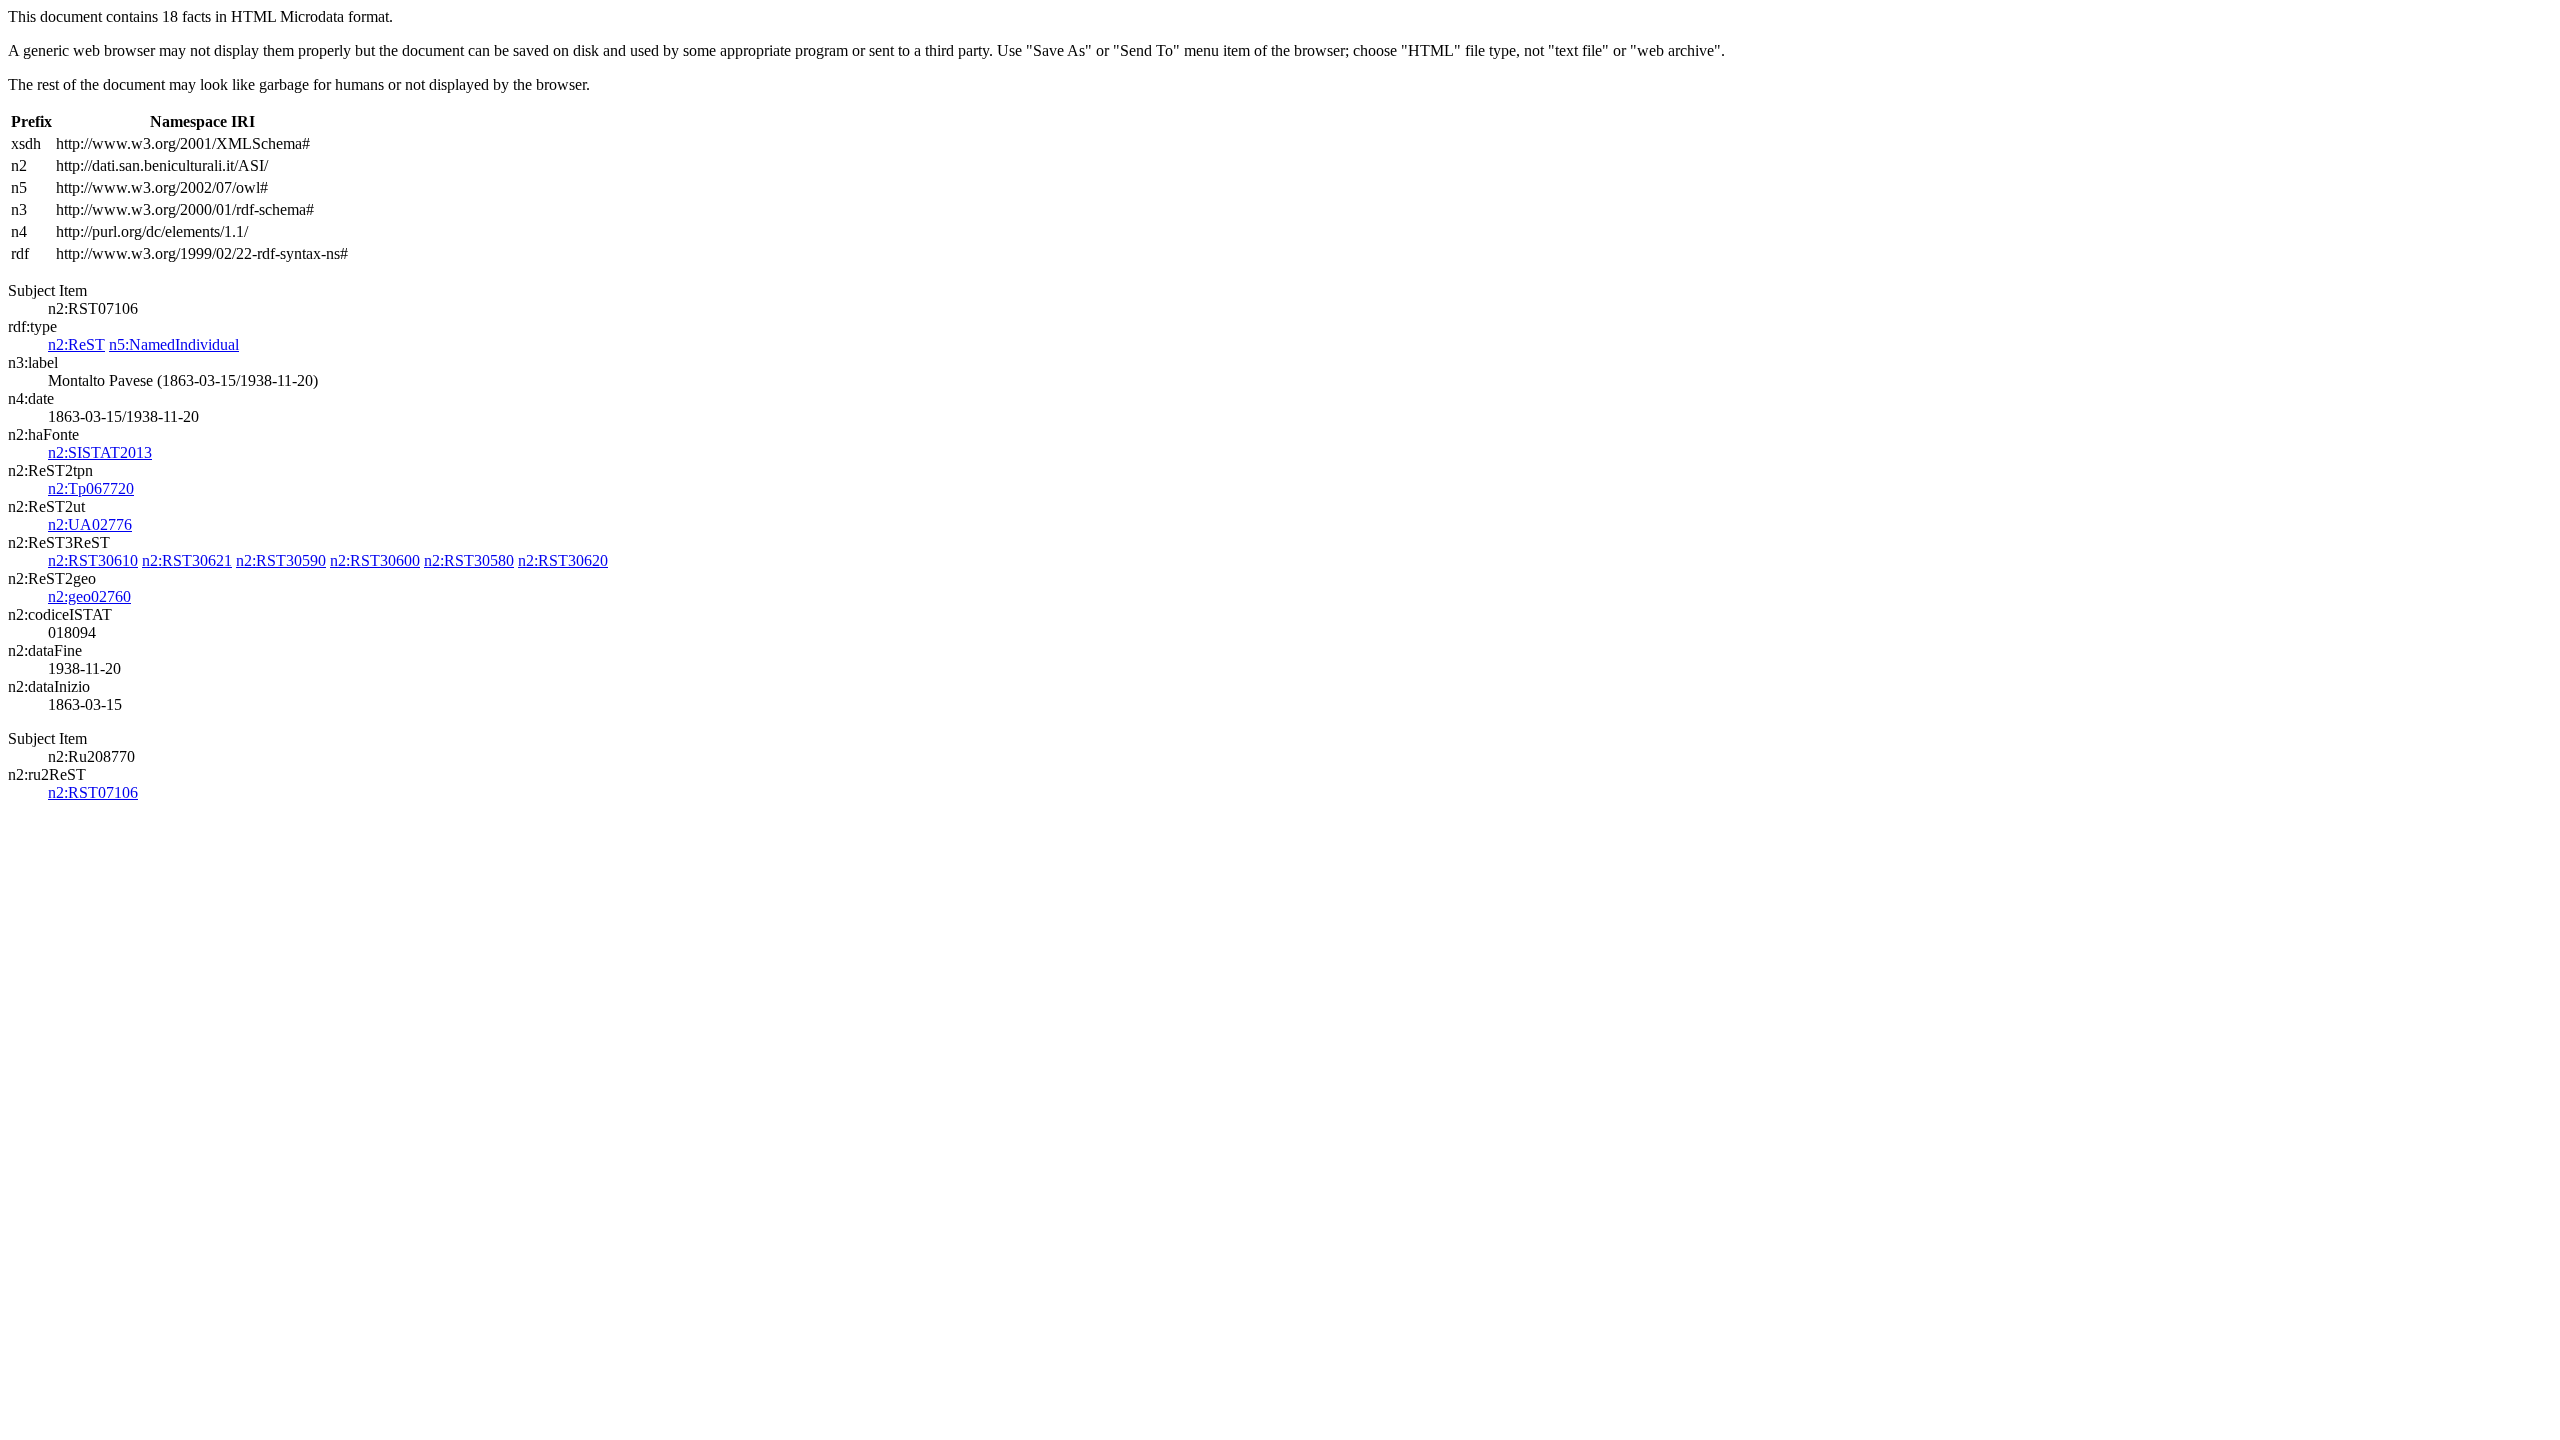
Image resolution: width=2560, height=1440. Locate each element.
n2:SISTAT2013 (100, 452)
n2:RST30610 (93, 560)
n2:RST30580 (469, 560)
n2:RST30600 (375, 560)
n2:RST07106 (93, 792)
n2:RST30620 (563, 560)
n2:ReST (76, 344)
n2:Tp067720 (91, 488)
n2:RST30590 (281, 560)
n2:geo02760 (89, 596)
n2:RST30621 (187, 560)
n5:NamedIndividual (174, 344)
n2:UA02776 (90, 524)
